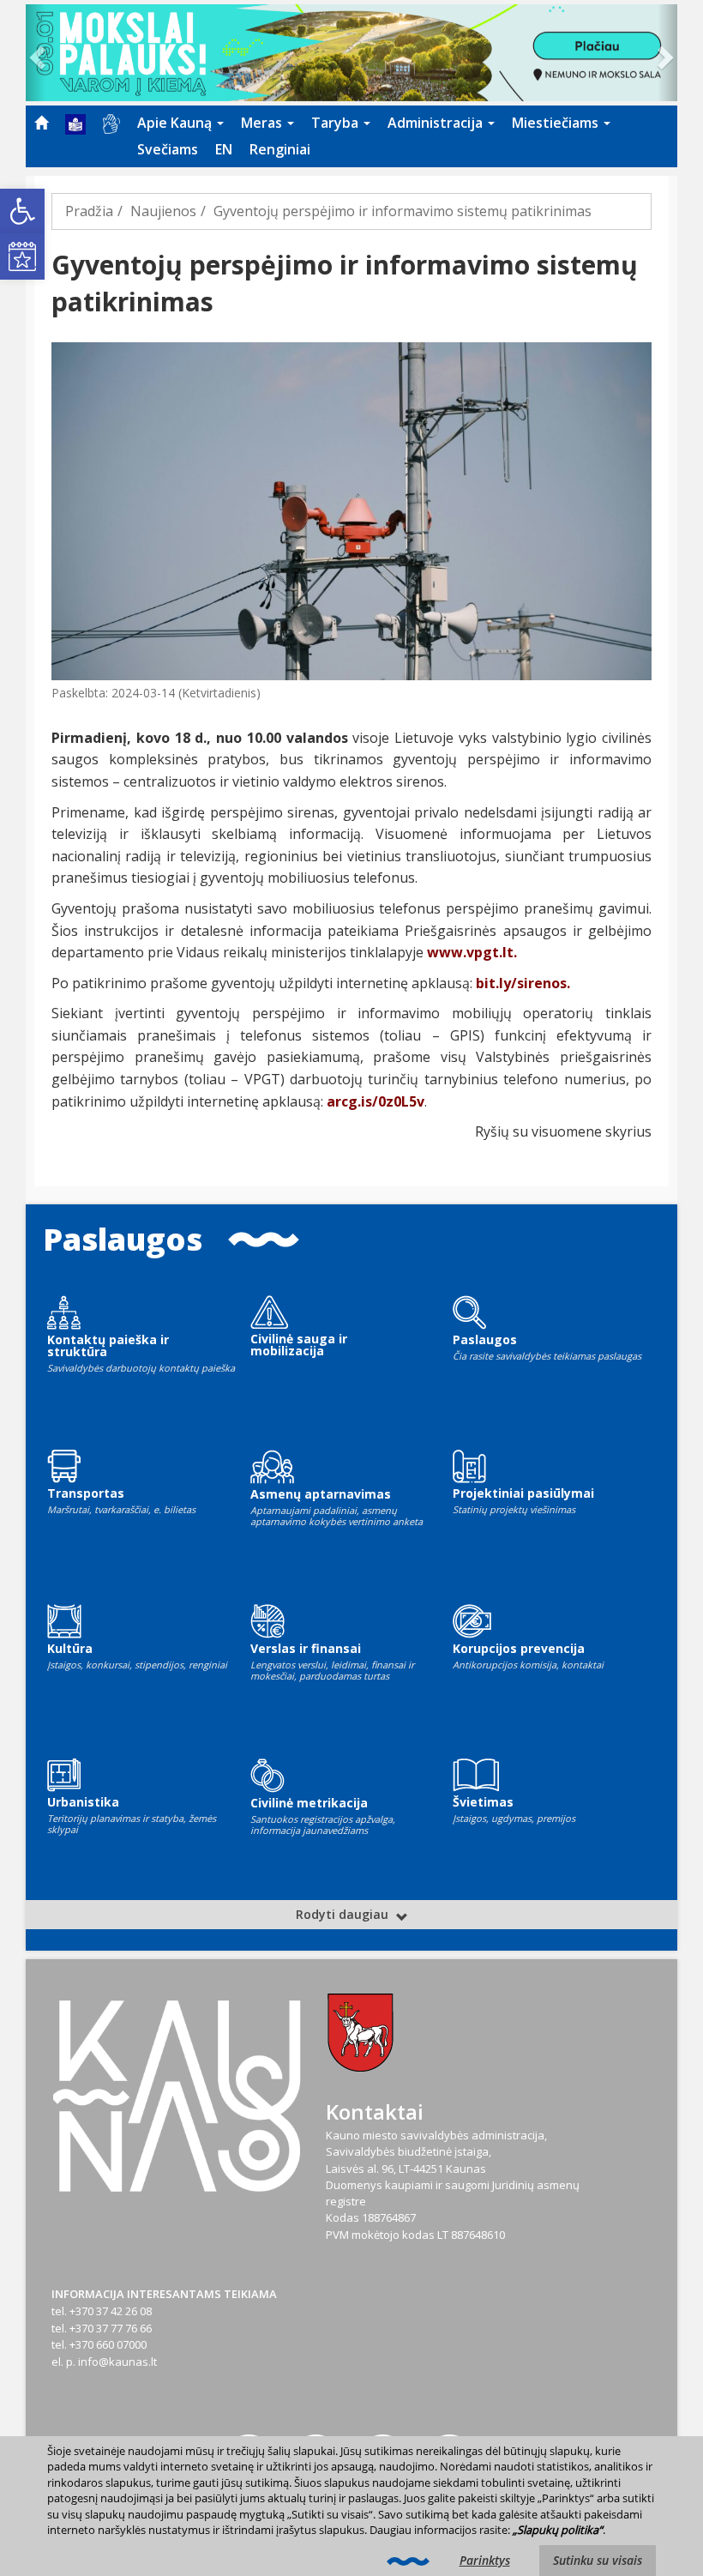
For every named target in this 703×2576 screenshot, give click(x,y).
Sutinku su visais (598, 2560)
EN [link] (224, 149)
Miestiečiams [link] (557, 123)
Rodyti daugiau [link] (344, 1914)
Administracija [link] (437, 123)
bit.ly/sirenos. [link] (523, 983)
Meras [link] (263, 123)
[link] (22, 211)
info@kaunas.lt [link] (117, 2362)
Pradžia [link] (89, 211)
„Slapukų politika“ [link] (558, 2530)
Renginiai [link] (280, 149)
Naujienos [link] (163, 211)
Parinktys (485, 2560)
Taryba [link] (336, 123)
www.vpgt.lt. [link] (472, 952)
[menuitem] (41, 123)
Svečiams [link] (168, 149)
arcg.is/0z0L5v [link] (376, 1101)
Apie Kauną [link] (176, 123)
